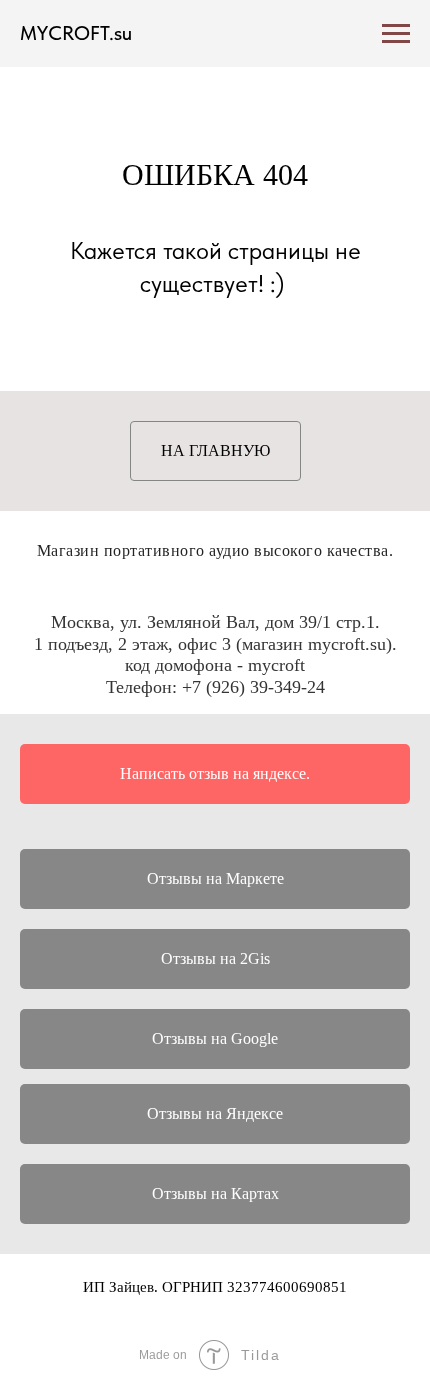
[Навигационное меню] (396, 34)
